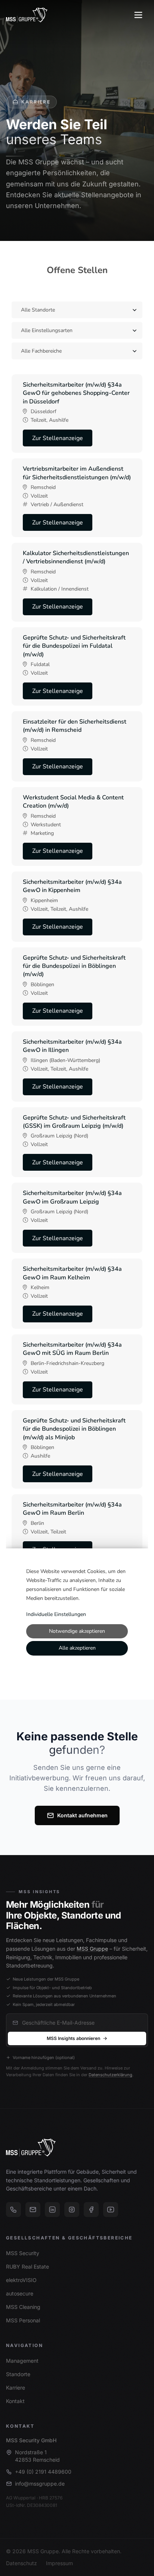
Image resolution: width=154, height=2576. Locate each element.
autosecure (20, 2293)
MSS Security (23, 2253)
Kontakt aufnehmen (82, 1815)
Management (22, 2361)
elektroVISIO (21, 2280)
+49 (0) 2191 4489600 (43, 2472)
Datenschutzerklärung (110, 2075)
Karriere (16, 2388)
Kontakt (15, 2401)
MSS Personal (23, 2320)
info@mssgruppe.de (40, 2484)
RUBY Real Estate (27, 2267)
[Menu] (138, 15)
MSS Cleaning (23, 2307)
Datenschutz (21, 2563)
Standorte (18, 2374)
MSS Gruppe (92, 1949)
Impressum (59, 2563)
